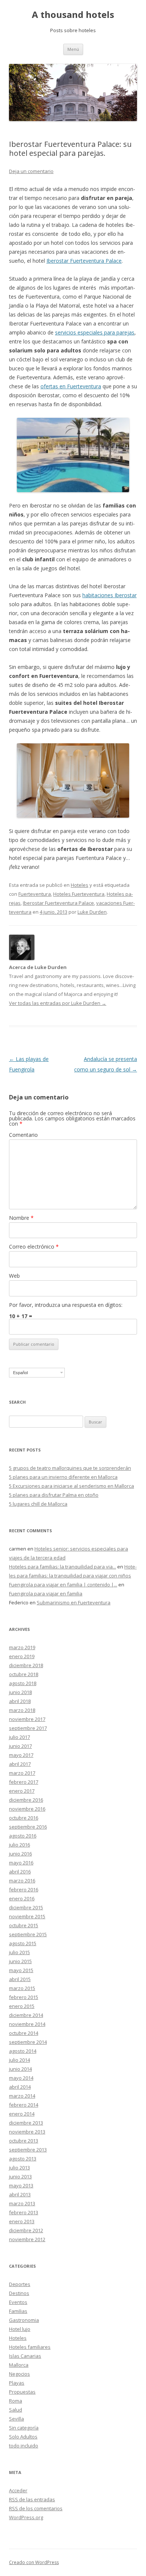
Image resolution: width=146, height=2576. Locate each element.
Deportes (20, 2284)
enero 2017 (22, 1791)
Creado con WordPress (34, 2562)
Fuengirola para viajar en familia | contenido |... (63, 1585)
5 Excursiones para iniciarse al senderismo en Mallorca (72, 1486)
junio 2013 (20, 2177)
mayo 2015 (21, 1970)
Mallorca (19, 2365)
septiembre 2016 (28, 1827)
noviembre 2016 (27, 1809)
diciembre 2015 (26, 1907)
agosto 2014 (23, 2051)
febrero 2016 (24, 1889)
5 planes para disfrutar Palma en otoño (54, 1495)
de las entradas (32, 2499)
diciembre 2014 (26, 2015)
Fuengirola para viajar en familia (46, 1594)
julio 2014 (19, 2060)
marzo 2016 (22, 1881)
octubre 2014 (24, 2033)
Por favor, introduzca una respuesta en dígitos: (66, 1305)
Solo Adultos (23, 2437)
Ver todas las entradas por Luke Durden (58, 1003)
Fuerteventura (35, 894)
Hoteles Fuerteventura (79, 894)
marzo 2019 (22, 1647)
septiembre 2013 (28, 2150)
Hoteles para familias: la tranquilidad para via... (63, 1567)
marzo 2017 (22, 1773)
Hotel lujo (20, 2329)
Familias (18, 2311)
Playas (17, 2383)
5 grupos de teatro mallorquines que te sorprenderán (70, 1468)
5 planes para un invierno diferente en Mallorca (63, 1477)
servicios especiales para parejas (95, 332)
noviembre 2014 (27, 2024)
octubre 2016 (24, 1818)
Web (14, 1276)
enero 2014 (22, 2114)
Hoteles (80, 885)
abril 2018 (20, 1701)
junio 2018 (20, 1692)
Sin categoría (24, 2428)
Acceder (18, 2490)
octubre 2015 (24, 1925)
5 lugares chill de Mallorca (38, 1504)
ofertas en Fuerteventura (71, 386)
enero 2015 (22, 2006)
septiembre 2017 (28, 1728)
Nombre (21, 1218)
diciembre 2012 (26, 2230)
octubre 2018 (24, 1674)
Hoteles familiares (30, 2347)
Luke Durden (92, 912)
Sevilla (16, 2419)
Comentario (23, 1135)
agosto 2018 (23, 1683)
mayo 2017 (21, 1755)
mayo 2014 (21, 2078)
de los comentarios (36, 2508)
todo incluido (24, 2446)
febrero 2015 (24, 1997)
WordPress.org (26, 2517)
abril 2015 (20, 1979)
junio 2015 (20, 1961)
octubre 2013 (24, 2141)
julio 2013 (19, 2168)
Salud (16, 2410)
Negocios (19, 2374)
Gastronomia (24, 2320)
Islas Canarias (25, 2356)
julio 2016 (19, 1845)
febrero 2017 (24, 1782)
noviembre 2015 (27, 1916)
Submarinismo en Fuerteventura (74, 1602)
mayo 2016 (21, 1863)
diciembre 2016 (26, 1800)
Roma (16, 2401)
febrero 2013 (24, 2212)
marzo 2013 (22, 2203)
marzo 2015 (22, 1988)
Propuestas (22, 2392)
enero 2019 (22, 1656)
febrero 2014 (24, 2105)
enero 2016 (22, 1898)
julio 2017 (19, 1737)
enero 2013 (22, 2221)
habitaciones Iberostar (109, 595)
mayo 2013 (21, 2185)
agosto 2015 (23, 1943)
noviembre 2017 (27, 1719)
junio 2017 (20, 1746)
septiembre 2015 (28, 1934)
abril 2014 (20, 2087)
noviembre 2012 (27, 2239)
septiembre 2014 (28, 2042)
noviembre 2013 (27, 2132)
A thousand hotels (73, 15)
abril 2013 (20, 2194)
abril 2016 (20, 1872)
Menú (73, 49)
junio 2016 (20, 1854)
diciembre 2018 (26, 1665)
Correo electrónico (34, 1247)
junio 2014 (20, 2069)
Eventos (18, 2302)
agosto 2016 (23, 1836)
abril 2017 (20, 1764)
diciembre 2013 (26, 2123)
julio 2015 (19, 1952)
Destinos (19, 2293)
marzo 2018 (22, 1710)
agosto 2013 (23, 2159)
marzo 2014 (22, 2096)
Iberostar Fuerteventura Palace (84, 261)
